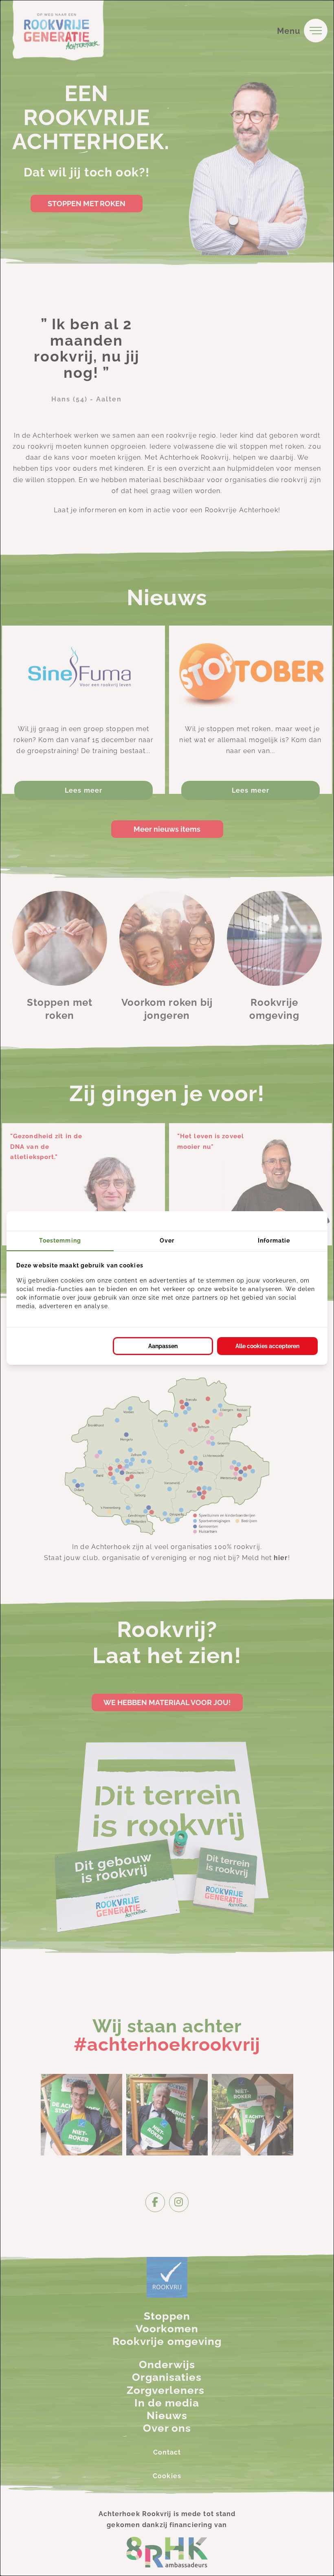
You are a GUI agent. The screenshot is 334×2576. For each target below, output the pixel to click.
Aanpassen (163, 1346)
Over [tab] (167, 1241)
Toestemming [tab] (60, 1241)
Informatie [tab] (274, 1241)
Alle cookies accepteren (267, 1346)
